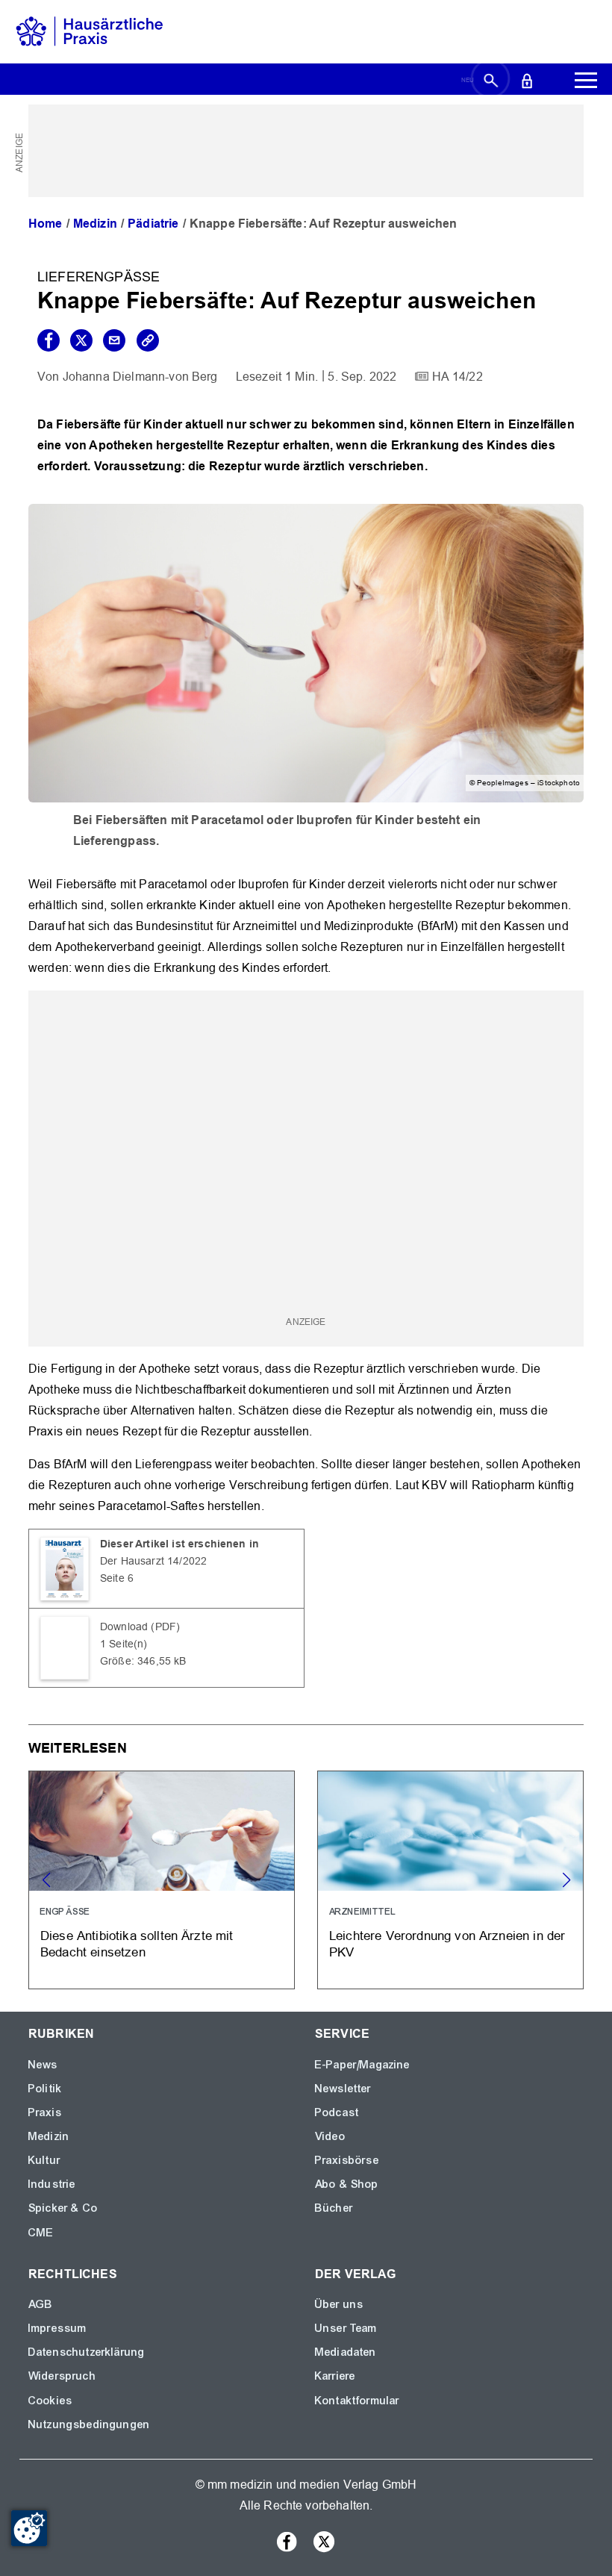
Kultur (44, 2160)
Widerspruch (62, 2376)
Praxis (45, 2112)
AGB (41, 2304)
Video (330, 2136)
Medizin (95, 224)
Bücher (334, 2208)
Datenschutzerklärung (87, 2352)
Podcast (337, 2112)
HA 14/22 (458, 377)
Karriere (335, 2376)
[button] (566, 1880)
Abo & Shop (347, 2184)
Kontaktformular (357, 2401)
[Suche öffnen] (491, 80)
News (43, 2065)
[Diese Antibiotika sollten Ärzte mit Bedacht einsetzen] (162, 1880)
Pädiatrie (153, 224)
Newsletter (343, 2089)
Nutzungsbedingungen (89, 2424)
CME (41, 2233)
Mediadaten (346, 2352)
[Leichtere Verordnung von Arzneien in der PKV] (450, 1880)
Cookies (50, 2401)
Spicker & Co (63, 2208)
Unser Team (346, 2328)
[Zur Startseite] (90, 31)
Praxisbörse (347, 2160)
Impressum (57, 2328)
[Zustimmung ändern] (29, 2528)
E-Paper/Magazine (363, 2065)
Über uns (339, 2304)
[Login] (527, 80)
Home (46, 224)
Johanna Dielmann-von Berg (140, 377)
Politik (45, 2089)
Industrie (52, 2184)
